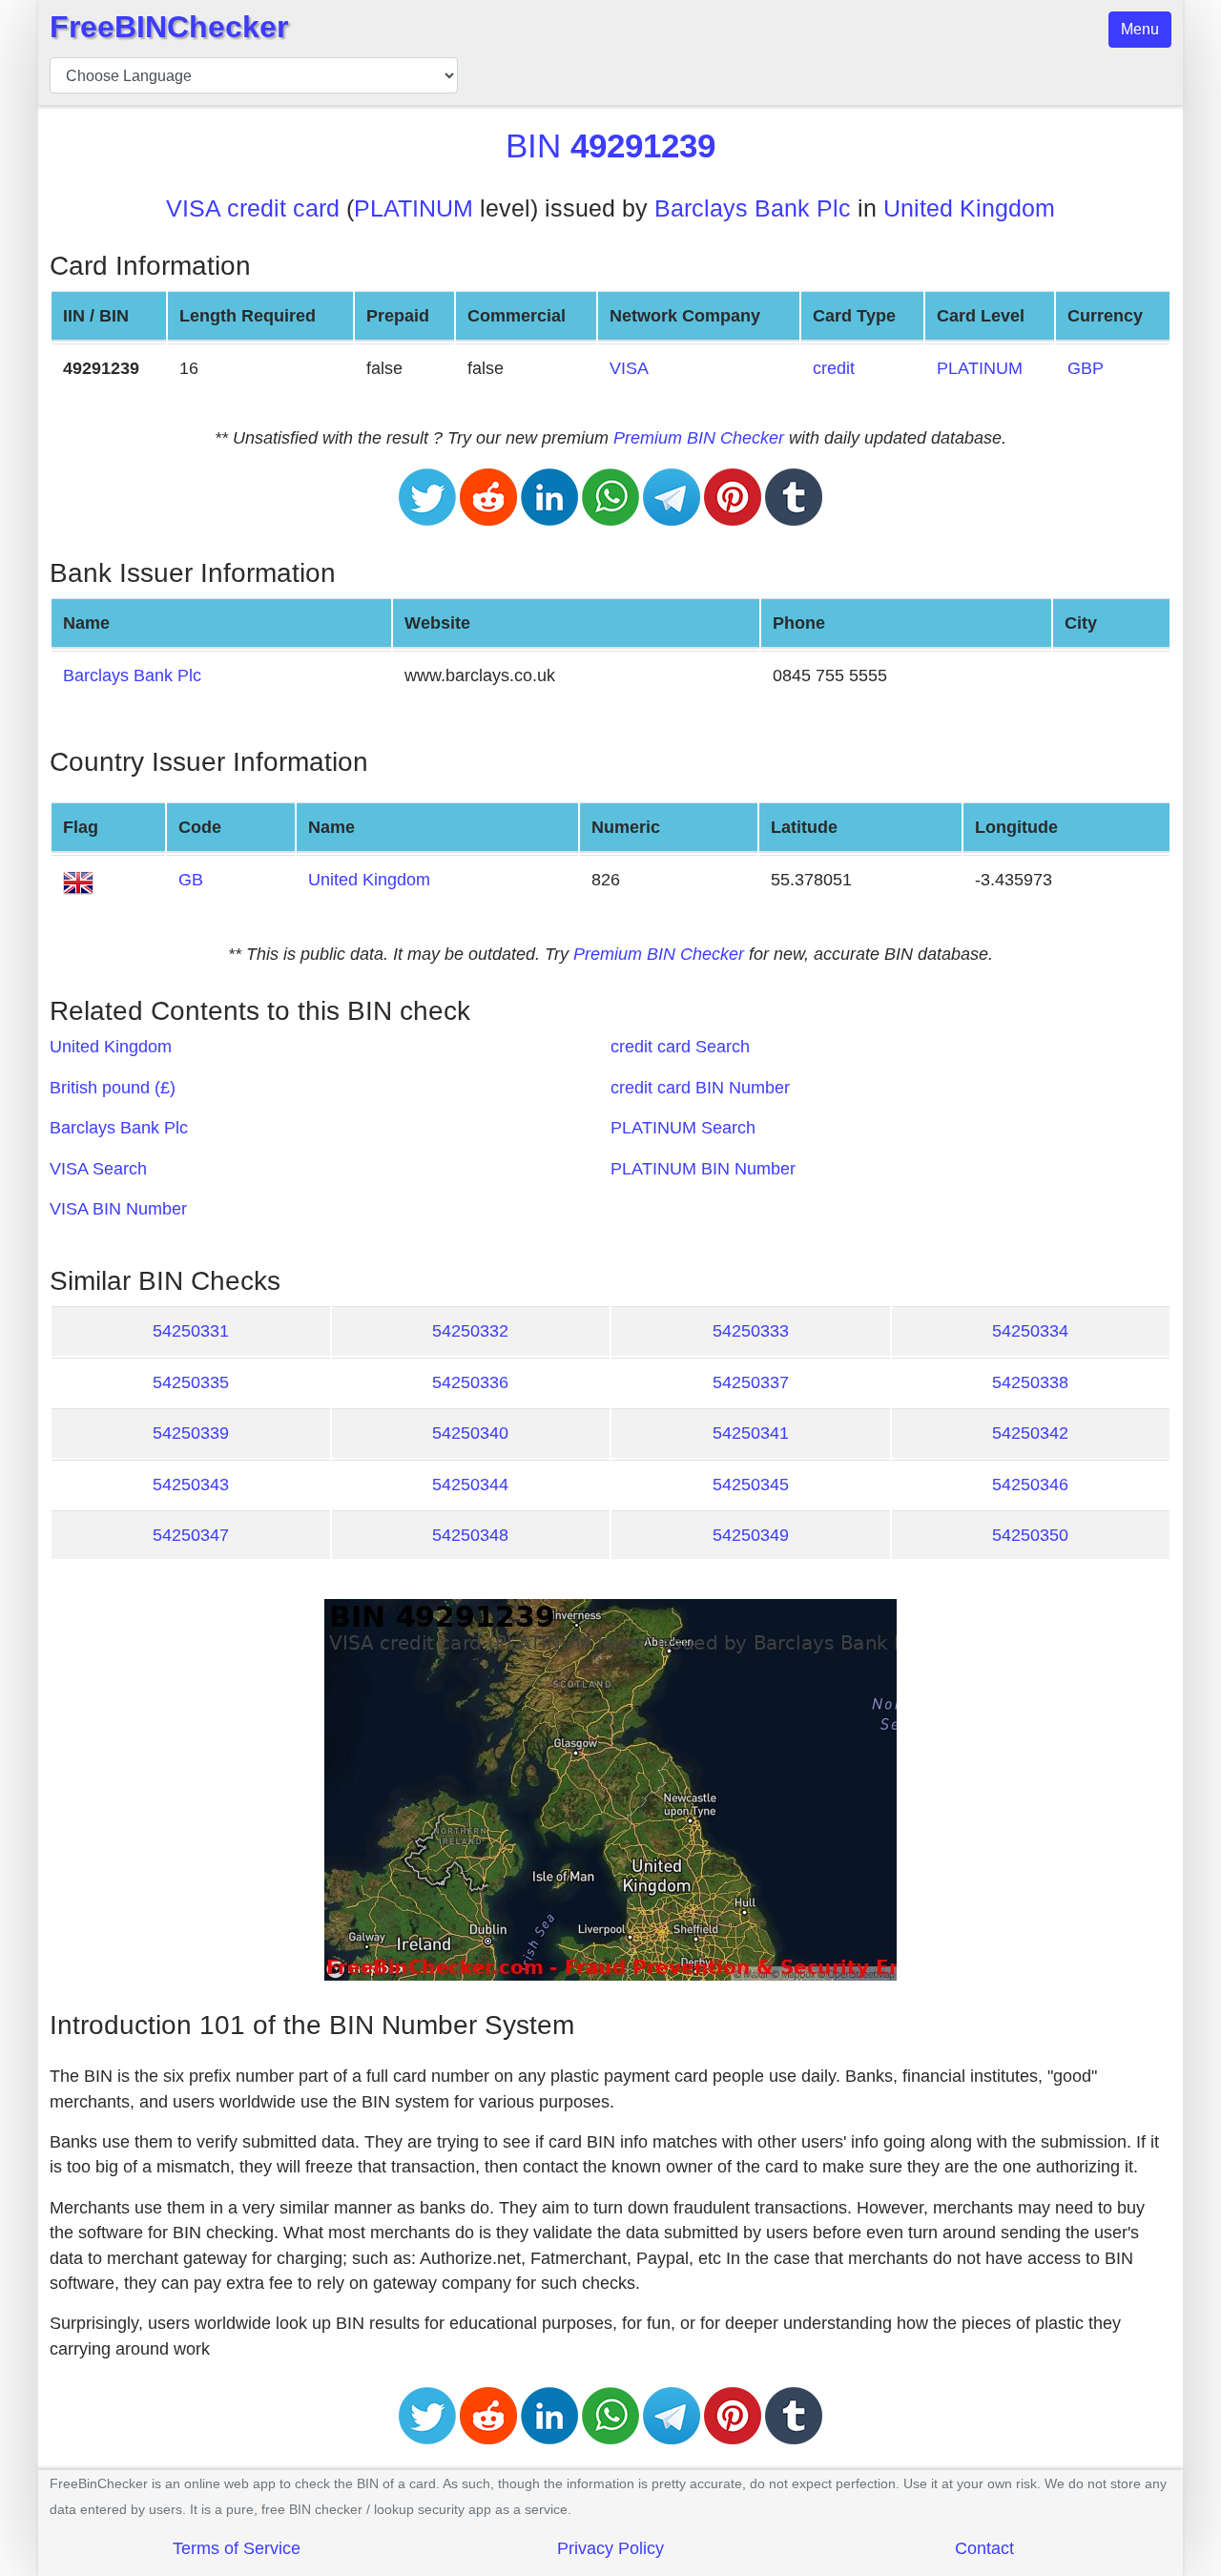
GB (191, 880)
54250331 (191, 1331)
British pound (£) (113, 1088)
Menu (1140, 29)
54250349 (751, 1535)
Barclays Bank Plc (753, 208)
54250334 (1030, 1331)
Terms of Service (237, 2548)
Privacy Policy (610, 2548)
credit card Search (680, 1047)
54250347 (191, 1535)
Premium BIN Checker (699, 438)
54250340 (470, 1433)
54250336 (470, 1382)
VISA (629, 368)
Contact (984, 2548)
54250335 (191, 1382)
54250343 (191, 1485)
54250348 (470, 1535)
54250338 (1030, 1382)
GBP (1086, 368)
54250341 (751, 1433)
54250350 (1030, 1535)
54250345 (751, 1485)
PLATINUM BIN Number (703, 1169)
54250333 (751, 1331)
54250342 (1030, 1433)
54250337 (751, 1382)
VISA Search (98, 1169)
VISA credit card (253, 208)
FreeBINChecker (169, 27)
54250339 (191, 1433)
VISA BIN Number (118, 1209)
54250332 (470, 1331)
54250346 (1030, 1485)
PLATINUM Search (683, 1128)
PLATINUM (414, 208)
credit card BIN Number (700, 1088)
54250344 (470, 1485)
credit (834, 368)
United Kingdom (969, 208)
